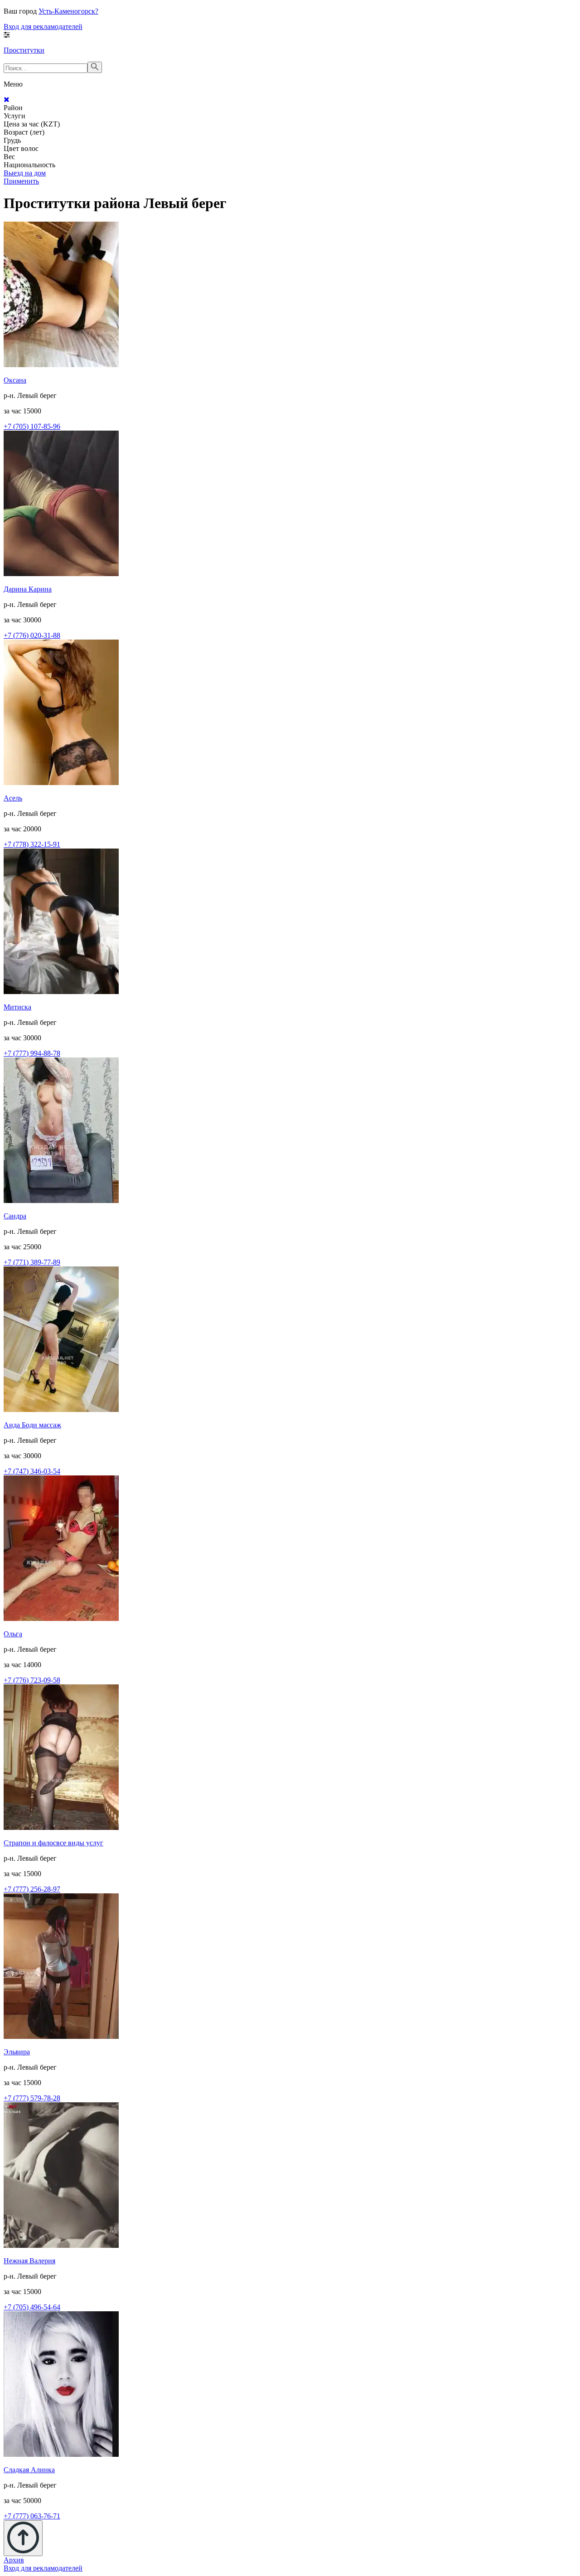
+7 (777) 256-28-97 (32, 1889)
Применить (21, 181)
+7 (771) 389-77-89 (32, 1262)
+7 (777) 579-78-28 (32, 2098)
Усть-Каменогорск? (68, 11)
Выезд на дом (25, 173)
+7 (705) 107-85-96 (32, 426)
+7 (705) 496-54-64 (32, 2307)
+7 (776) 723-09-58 (32, 1680)
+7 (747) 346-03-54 (32, 1471)
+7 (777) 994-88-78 (32, 1053)
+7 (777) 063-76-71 (32, 2516)
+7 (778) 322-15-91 (32, 844)
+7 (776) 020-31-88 (32, 635)
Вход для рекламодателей (43, 27)
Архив (14, 2560)
